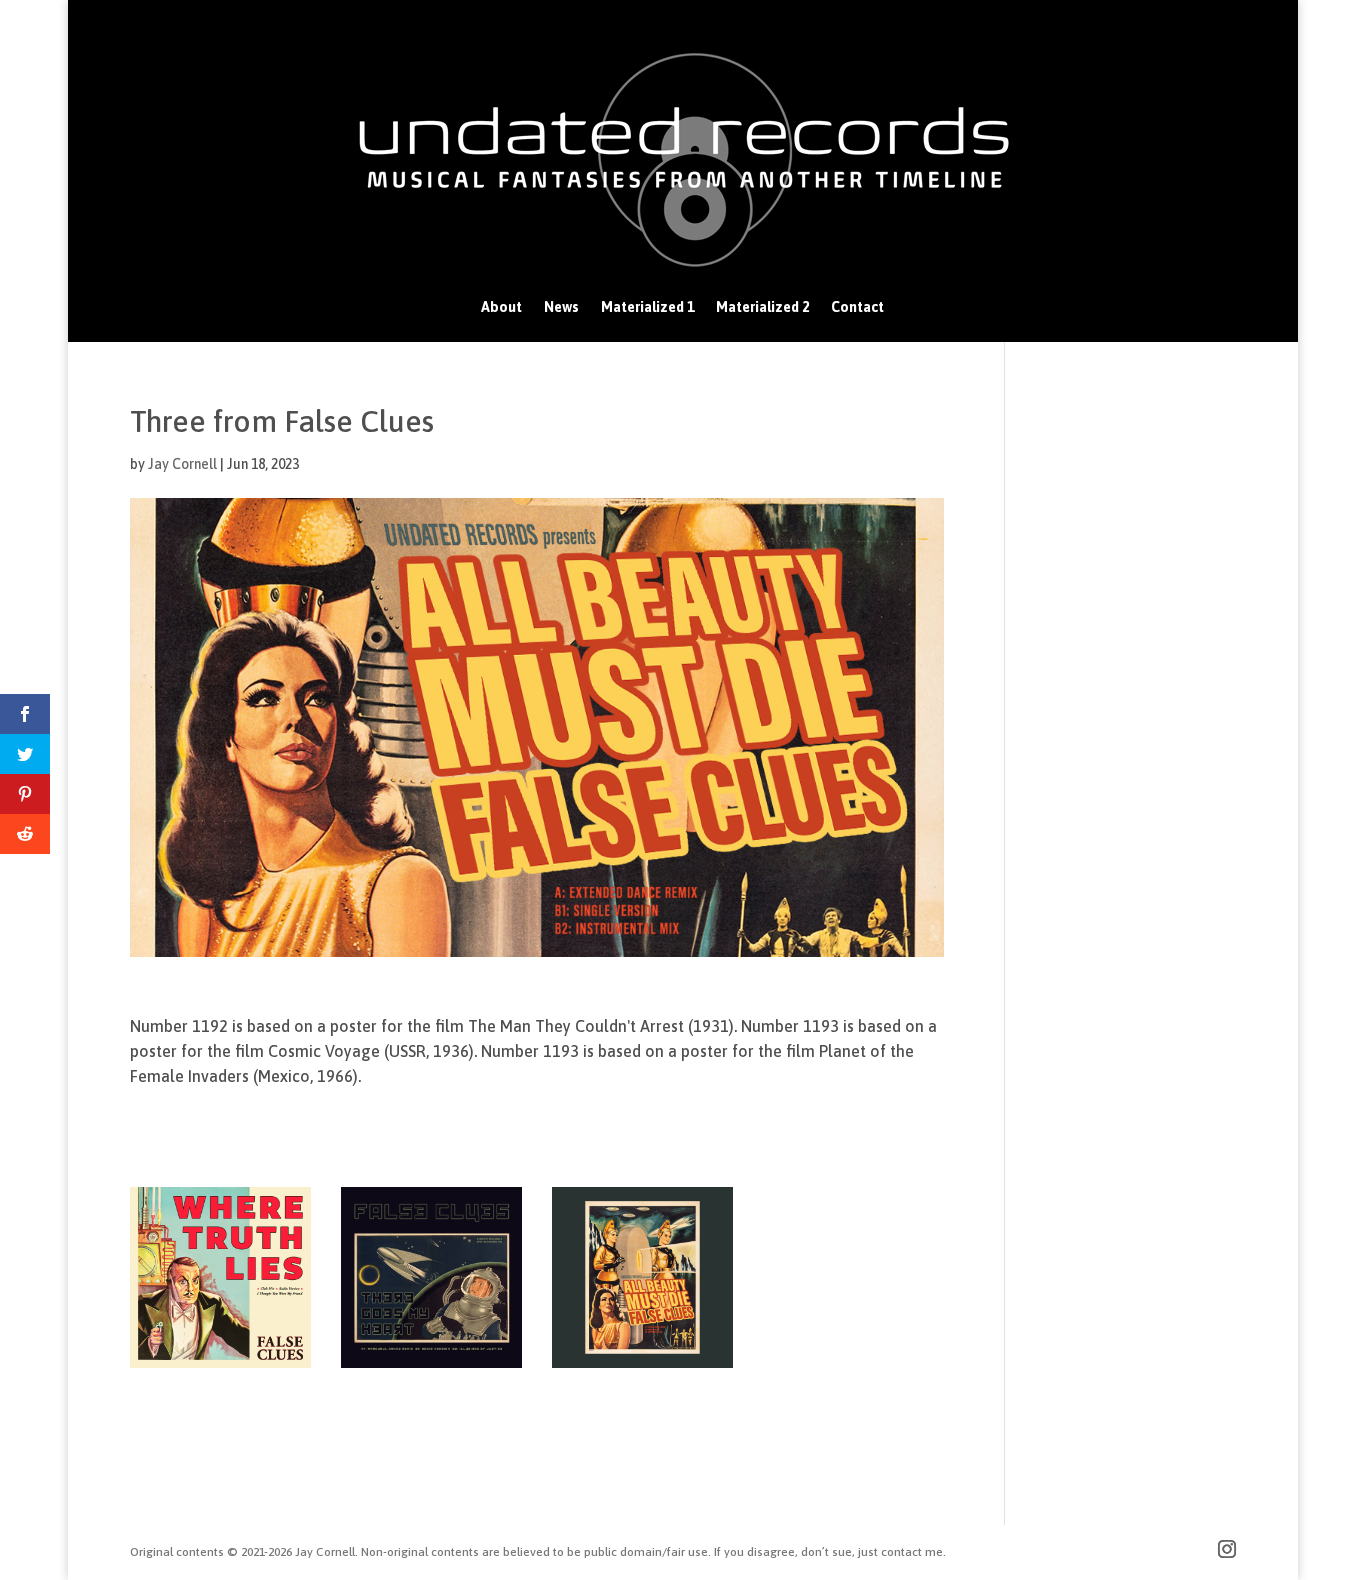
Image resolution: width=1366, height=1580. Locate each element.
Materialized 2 (762, 307)
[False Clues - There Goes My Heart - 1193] (431, 1368)
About (501, 307)
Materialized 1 (647, 307)
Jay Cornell (182, 464)
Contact (857, 307)
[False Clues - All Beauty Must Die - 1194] (642, 1368)
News (561, 307)
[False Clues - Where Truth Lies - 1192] (220, 1368)
